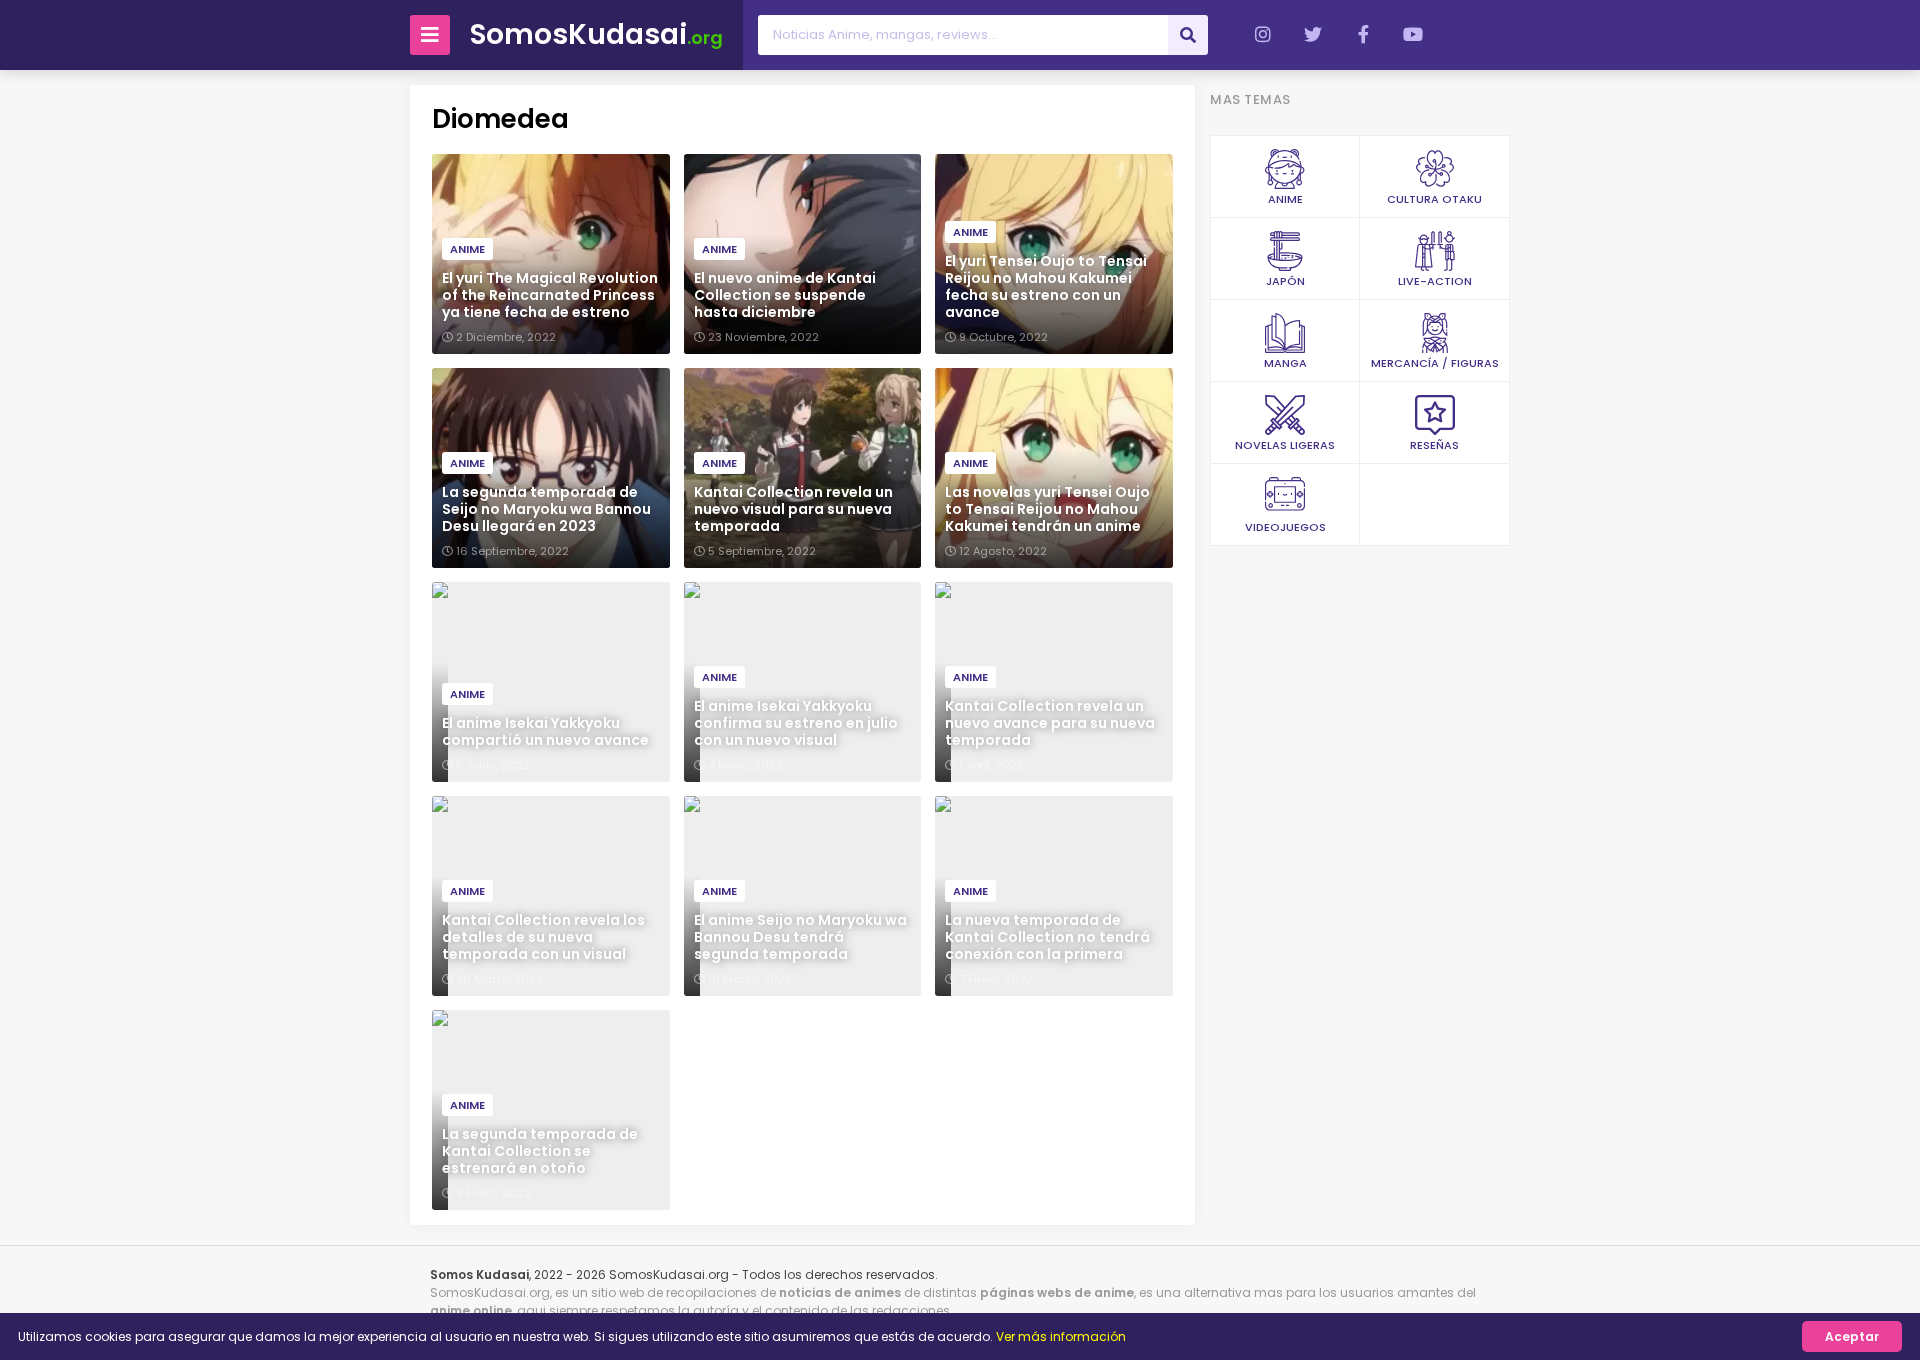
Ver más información (1061, 1336)
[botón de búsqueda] (1188, 35)
